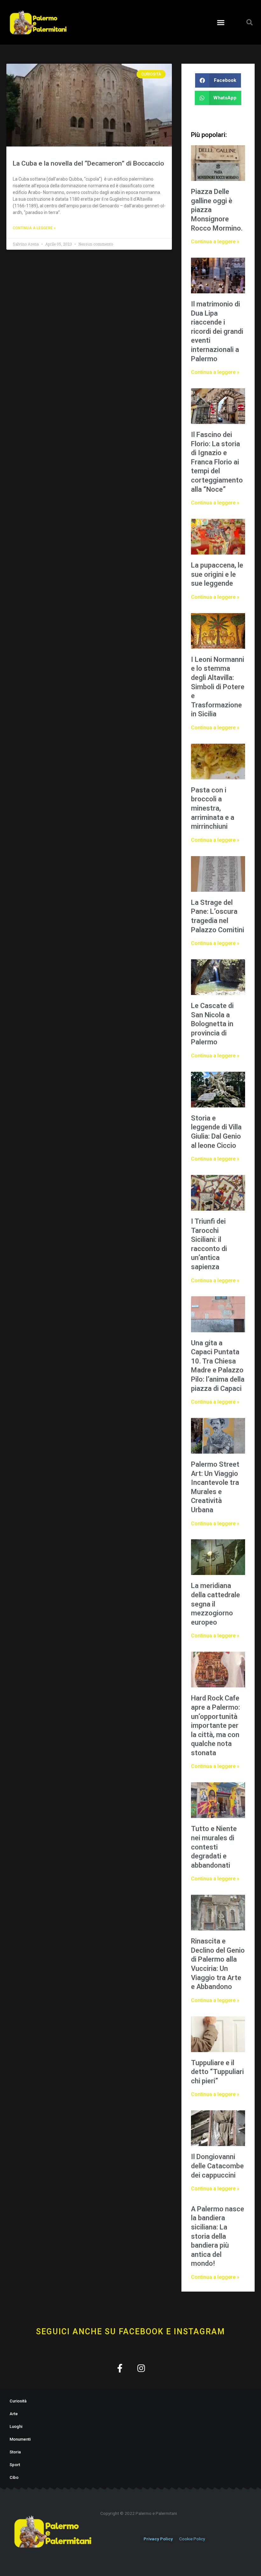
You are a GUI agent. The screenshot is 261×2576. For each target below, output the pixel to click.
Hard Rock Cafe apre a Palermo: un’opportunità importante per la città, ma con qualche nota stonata (215, 1725)
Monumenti (20, 2439)
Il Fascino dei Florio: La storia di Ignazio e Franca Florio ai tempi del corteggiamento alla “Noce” (217, 462)
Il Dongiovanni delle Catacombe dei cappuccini (217, 2166)
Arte (14, 2414)
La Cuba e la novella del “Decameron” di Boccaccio (88, 163)
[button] (221, 22)
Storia (15, 2452)
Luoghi (16, 2426)
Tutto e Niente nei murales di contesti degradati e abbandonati (214, 1847)
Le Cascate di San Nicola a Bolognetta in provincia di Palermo (212, 1024)
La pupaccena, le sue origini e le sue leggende (217, 574)
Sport (15, 2465)
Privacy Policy (158, 2539)
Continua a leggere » (34, 228)
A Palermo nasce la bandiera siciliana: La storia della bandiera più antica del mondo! (218, 2236)
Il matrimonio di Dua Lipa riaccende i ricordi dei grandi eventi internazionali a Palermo (217, 331)
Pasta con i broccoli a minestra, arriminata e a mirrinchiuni (213, 808)
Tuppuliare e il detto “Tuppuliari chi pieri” (217, 2072)
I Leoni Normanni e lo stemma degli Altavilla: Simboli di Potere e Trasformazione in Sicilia (218, 687)
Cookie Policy (192, 2539)
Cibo (14, 2477)
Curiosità (18, 2401)
